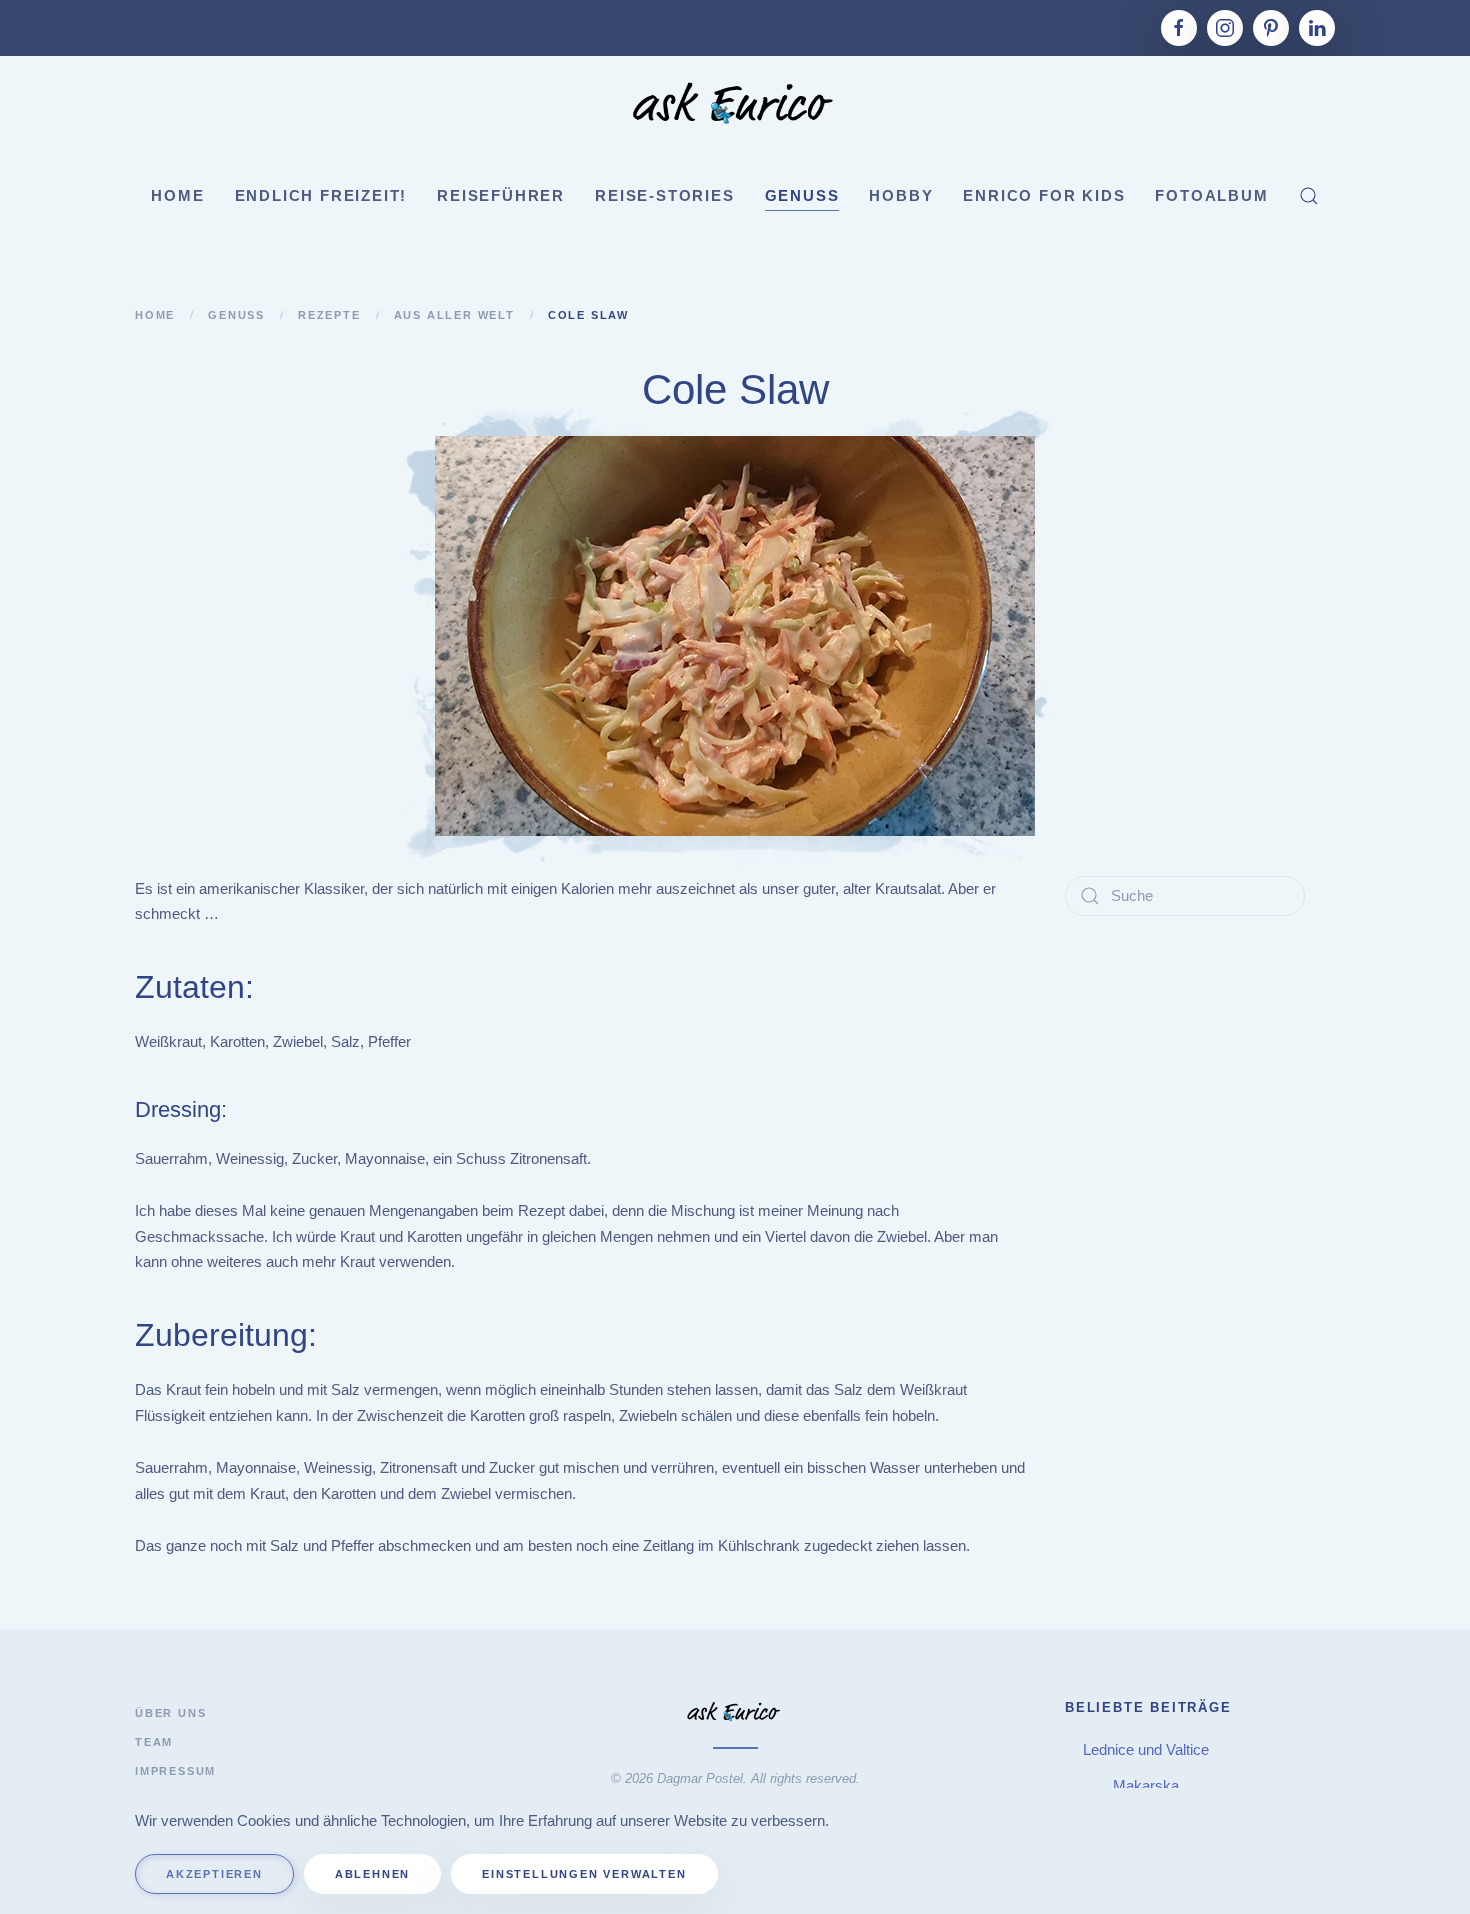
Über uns (170, 1713)
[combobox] (1185, 896)
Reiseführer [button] (501, 195)
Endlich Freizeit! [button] (321, 195)
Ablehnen (372, 1874)
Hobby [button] (901, 195)
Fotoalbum (1211, 195)
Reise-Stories (664, 195)
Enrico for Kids (1044, 195)
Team (154, 1742)
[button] (1309, 196)
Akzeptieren (214, 1874)
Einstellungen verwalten (584, 1874)
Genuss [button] (802, 195)
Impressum (175, 1771)
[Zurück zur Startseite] (735, 106)
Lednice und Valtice (1148, 1749)
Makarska (1148, 1785)
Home (177, 195)
